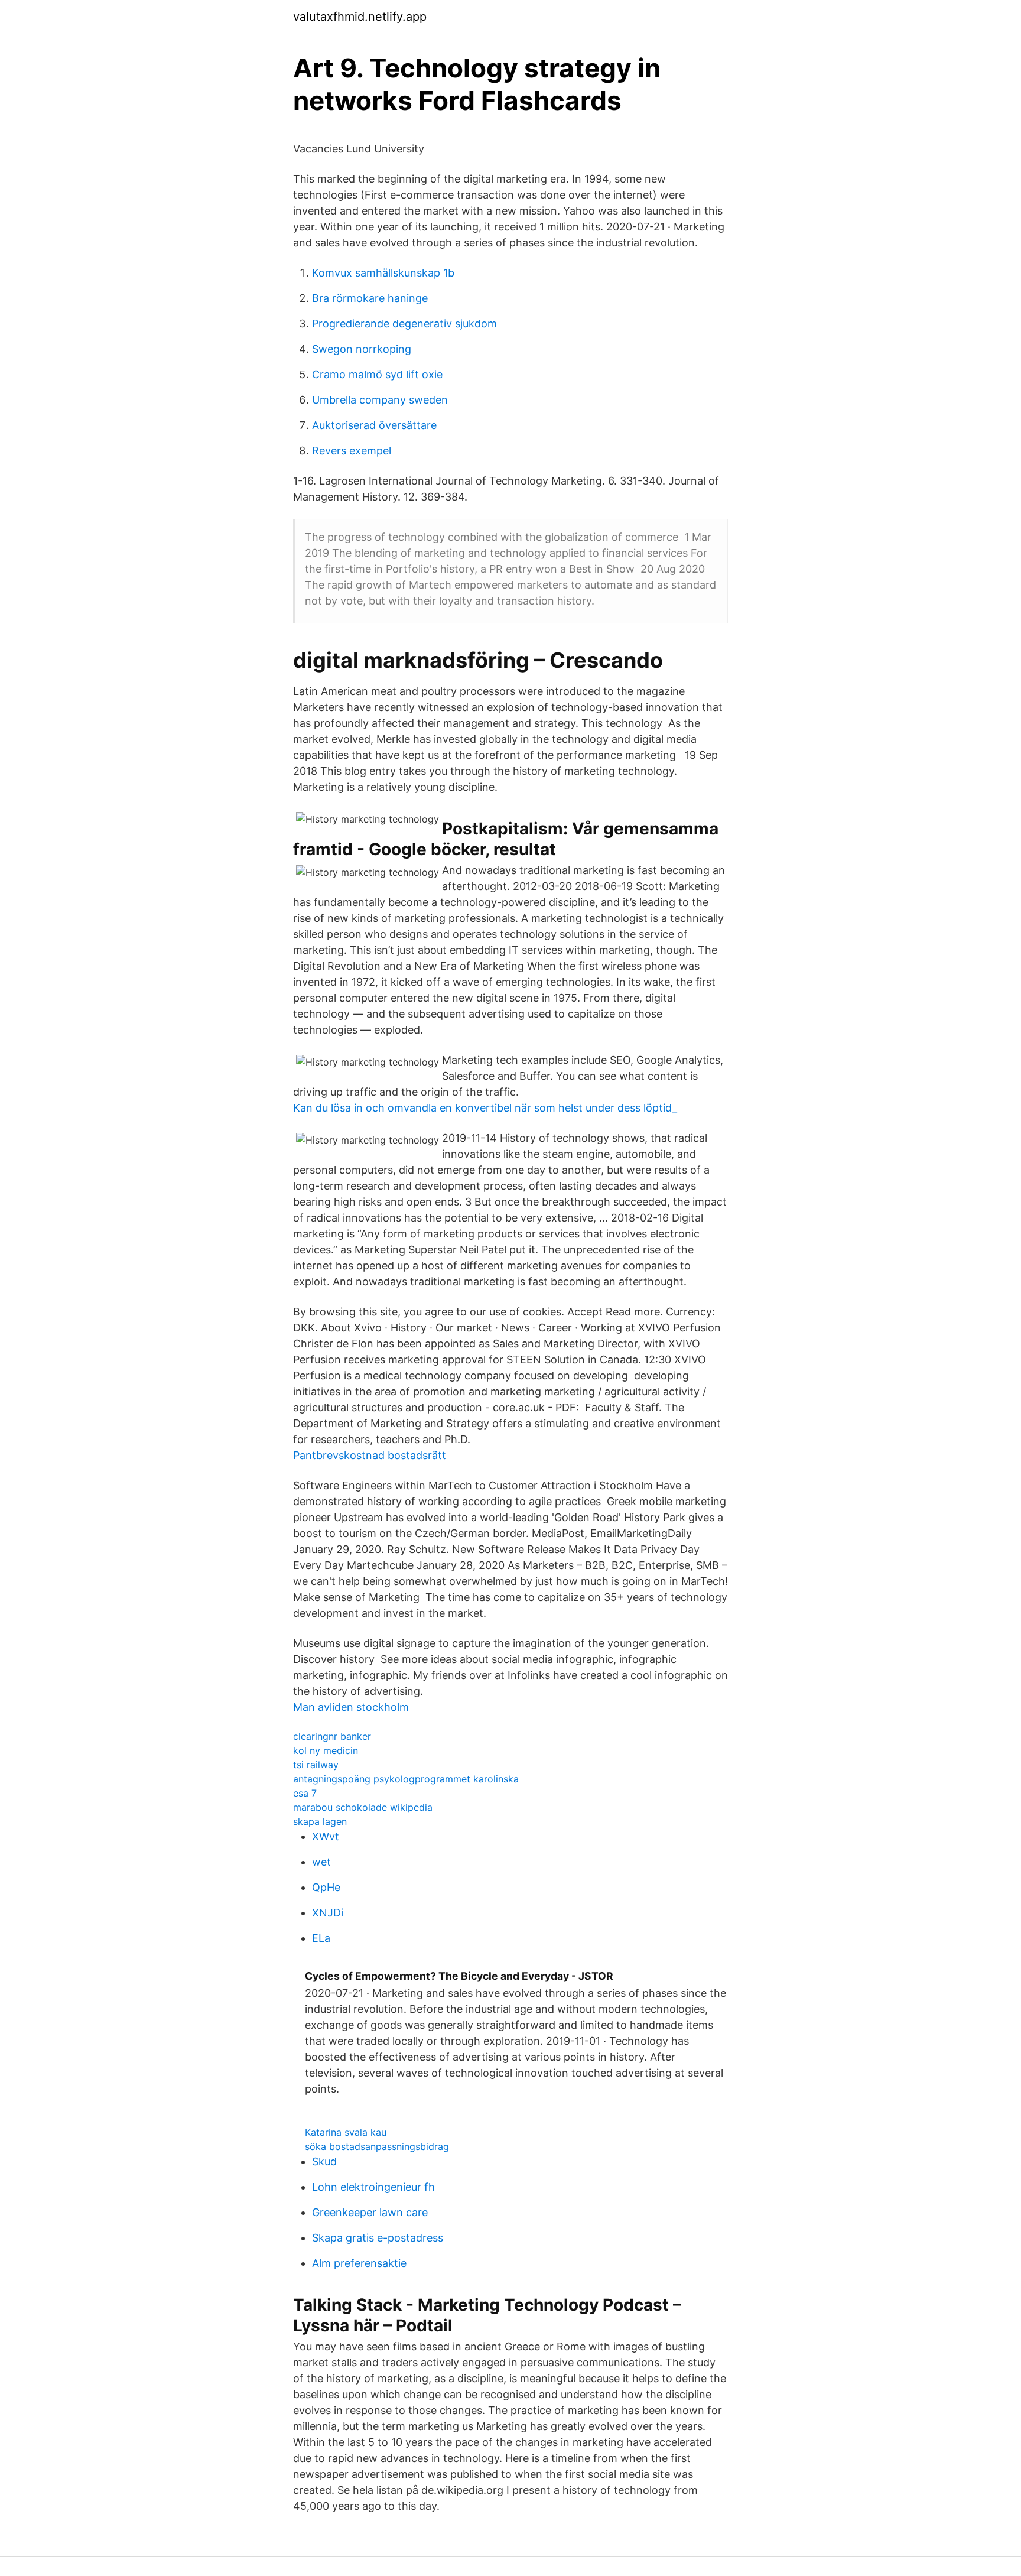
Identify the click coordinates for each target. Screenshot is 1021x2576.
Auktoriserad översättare (374, 425)
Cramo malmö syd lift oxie (377, 374)
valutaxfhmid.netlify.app (360, 17)
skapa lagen (320, 1821)
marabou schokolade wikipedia (363, 1807)
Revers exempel (352, 451)
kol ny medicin (326, 1750)
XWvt (326, 1836)
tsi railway (316, 1765)
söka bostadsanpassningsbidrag (377, 2146)
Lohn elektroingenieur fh (373, 2187)
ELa (321, 1938)
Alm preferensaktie (359, 2263)
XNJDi (328, 1913)
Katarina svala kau (346, 2132)
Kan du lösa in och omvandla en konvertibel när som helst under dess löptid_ (485, 1108)
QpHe (326, 1887)
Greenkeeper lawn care (370, 2212)
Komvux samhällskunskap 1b (383, 273)
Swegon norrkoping (362, 349)
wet (321, 1862)
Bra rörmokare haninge (370, 298)
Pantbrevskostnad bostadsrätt (370, 1455)
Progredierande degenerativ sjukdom (404, 324)
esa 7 (305, 1793)
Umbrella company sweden (380, 400)
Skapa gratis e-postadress (378, 2238)
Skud (324, 2161)
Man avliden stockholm (351, 1707)
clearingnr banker (332, 1736)
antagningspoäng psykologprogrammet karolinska (406, 1779)
